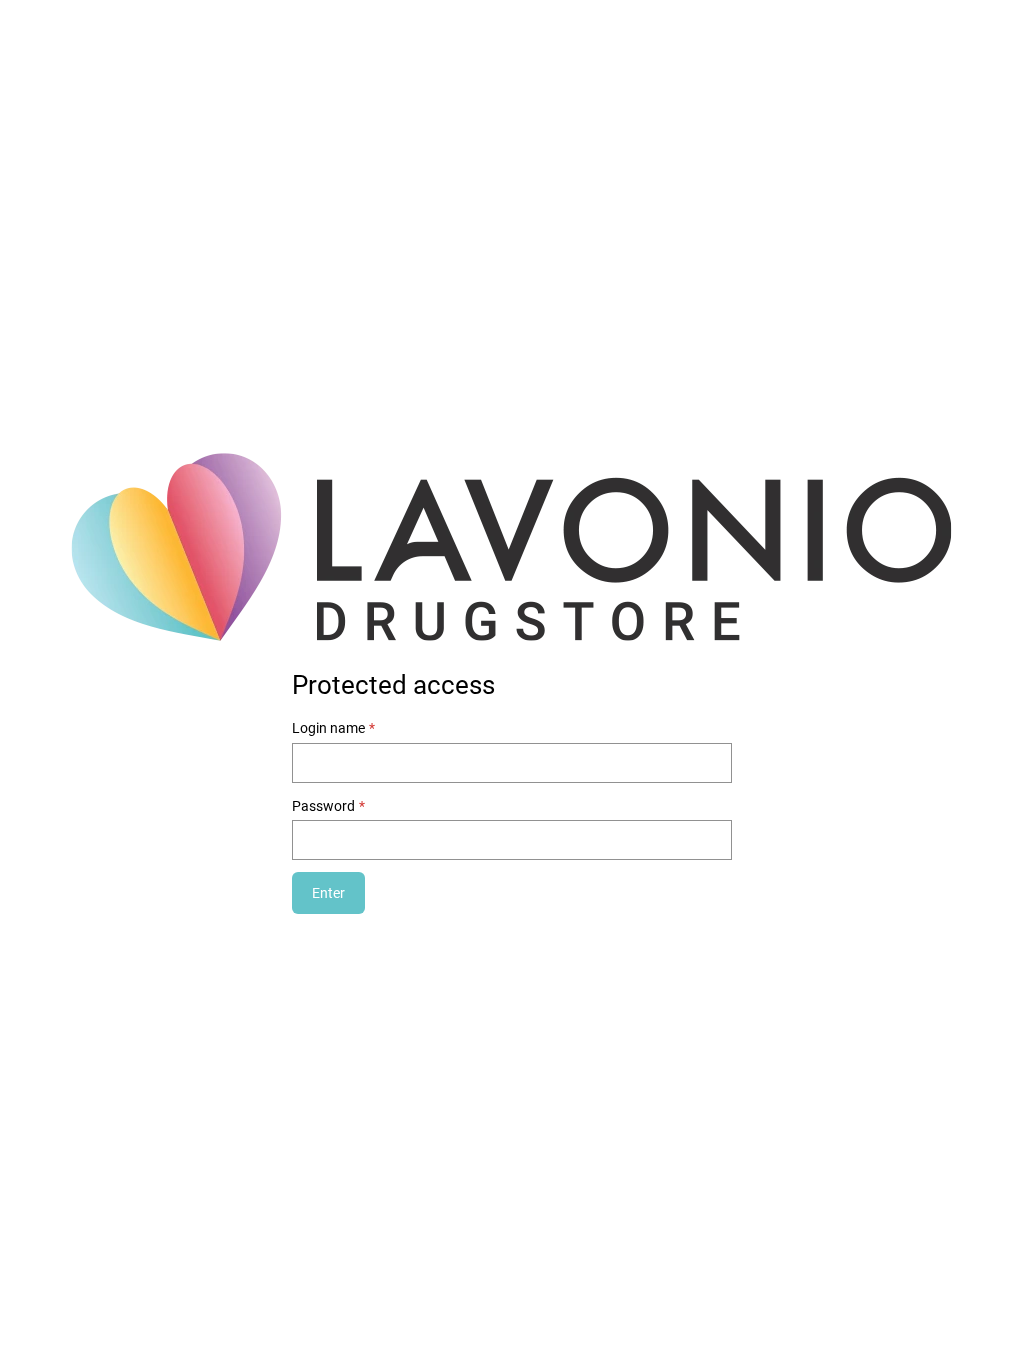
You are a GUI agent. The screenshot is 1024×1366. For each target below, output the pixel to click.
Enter (328, 893)
